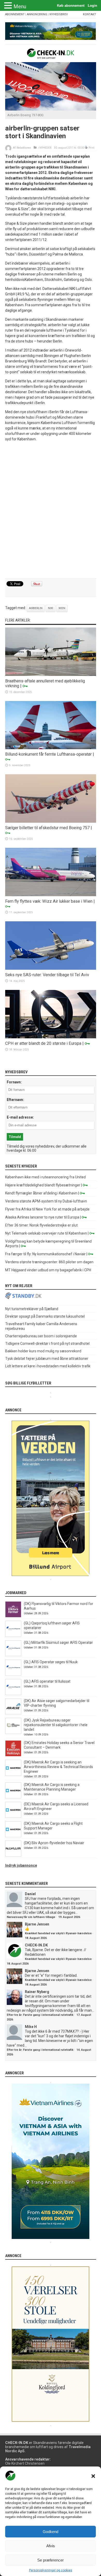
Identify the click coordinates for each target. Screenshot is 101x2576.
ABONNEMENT (15, 14)
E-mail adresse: (20, 1117)
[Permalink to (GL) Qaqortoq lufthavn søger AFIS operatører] (13, 1636)
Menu (20, 6)
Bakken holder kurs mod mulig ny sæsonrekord (43, 1351)
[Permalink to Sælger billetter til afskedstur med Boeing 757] (51, 821)
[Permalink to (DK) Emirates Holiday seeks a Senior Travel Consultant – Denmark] (13, 1755)
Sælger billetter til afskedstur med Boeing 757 (47, 828)
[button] (93, 2476)
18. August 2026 (36, 1938)
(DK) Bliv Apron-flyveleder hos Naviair (54, 1843)
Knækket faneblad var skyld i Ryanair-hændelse (58, 1933)
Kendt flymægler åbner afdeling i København (41, 1193)
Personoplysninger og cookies (51, 2570)
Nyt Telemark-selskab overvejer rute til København (46, 1233)
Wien (62, 608)
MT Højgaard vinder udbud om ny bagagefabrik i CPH (48, 1270)
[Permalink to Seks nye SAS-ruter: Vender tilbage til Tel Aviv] (51, 968)
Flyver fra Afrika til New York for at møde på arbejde (47, 1209)
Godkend (51, 2532)
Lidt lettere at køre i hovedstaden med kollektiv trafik (48, 1366)
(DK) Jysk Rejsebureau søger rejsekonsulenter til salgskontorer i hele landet (56, 1725)
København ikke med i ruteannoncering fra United (45, 1177)
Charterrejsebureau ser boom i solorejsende (41, 1336)
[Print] (86, 148)
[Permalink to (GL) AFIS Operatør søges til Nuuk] (13, 1674)
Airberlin (36, 608)
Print (91, 148)
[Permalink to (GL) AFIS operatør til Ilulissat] (13, 1694)
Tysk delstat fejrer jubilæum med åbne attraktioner (47, 1359)
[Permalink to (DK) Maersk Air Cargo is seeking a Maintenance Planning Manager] (13, 1797)
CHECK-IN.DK (36, 1945)
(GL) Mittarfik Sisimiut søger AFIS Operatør (58, 1643)
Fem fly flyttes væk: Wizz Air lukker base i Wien (49, 901)
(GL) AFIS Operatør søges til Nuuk (51, 1662)
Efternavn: (15, 1100)
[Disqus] (51, 510)
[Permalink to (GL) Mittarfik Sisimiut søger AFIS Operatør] (13, 1655)
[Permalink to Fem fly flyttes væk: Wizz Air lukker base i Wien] (51, 895)
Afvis (51, 2546)
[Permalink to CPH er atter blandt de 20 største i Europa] (51, 1037)
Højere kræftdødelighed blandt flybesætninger (43, 1185)
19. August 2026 (69, 1917)
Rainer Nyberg (37, 1992)
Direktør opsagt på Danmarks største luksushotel (45, 1316)
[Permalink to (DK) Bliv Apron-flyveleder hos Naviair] (13, 1855)
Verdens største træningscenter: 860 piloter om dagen (49, 1262)
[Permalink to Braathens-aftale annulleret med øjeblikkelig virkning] (51, 675)
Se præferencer (51, 2560)
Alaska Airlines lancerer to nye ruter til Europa (42, 1217)
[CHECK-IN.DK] (51, 55)
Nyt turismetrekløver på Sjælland (32, 1309)
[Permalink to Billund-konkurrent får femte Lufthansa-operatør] (51, 748)
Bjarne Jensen (37, 1924)
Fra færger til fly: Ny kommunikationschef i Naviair (45, 1254)
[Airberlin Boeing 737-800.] (51, 109)
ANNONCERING (37, 14)
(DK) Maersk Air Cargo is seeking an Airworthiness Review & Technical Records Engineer (58, 1767)
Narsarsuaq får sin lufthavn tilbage (31, 1917)
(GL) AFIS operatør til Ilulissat (47, 1681)
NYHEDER (45, 148)
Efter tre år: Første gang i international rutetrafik (40, 2015)
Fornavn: (14, 1082)
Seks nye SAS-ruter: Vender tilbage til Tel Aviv (47, 975)
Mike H (31, 2027)
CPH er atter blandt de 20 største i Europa (43, 1043)
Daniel (30, 1894)
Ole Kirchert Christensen (25, 2463)
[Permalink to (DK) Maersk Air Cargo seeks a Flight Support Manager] (13, 1836)
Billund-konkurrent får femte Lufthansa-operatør (48, 754)
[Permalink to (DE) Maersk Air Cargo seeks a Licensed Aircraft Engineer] (13, 1816)
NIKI (51, 608)
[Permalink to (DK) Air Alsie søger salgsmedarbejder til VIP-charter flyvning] (13, 1713)
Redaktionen (24, 148)
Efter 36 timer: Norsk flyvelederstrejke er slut (41, 1225)
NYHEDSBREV (59, 14)
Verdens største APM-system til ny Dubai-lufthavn (46, 1201)
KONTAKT (89, 14)
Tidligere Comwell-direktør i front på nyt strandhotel (47, 1344)
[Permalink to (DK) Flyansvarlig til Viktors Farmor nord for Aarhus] (13, 1616)
